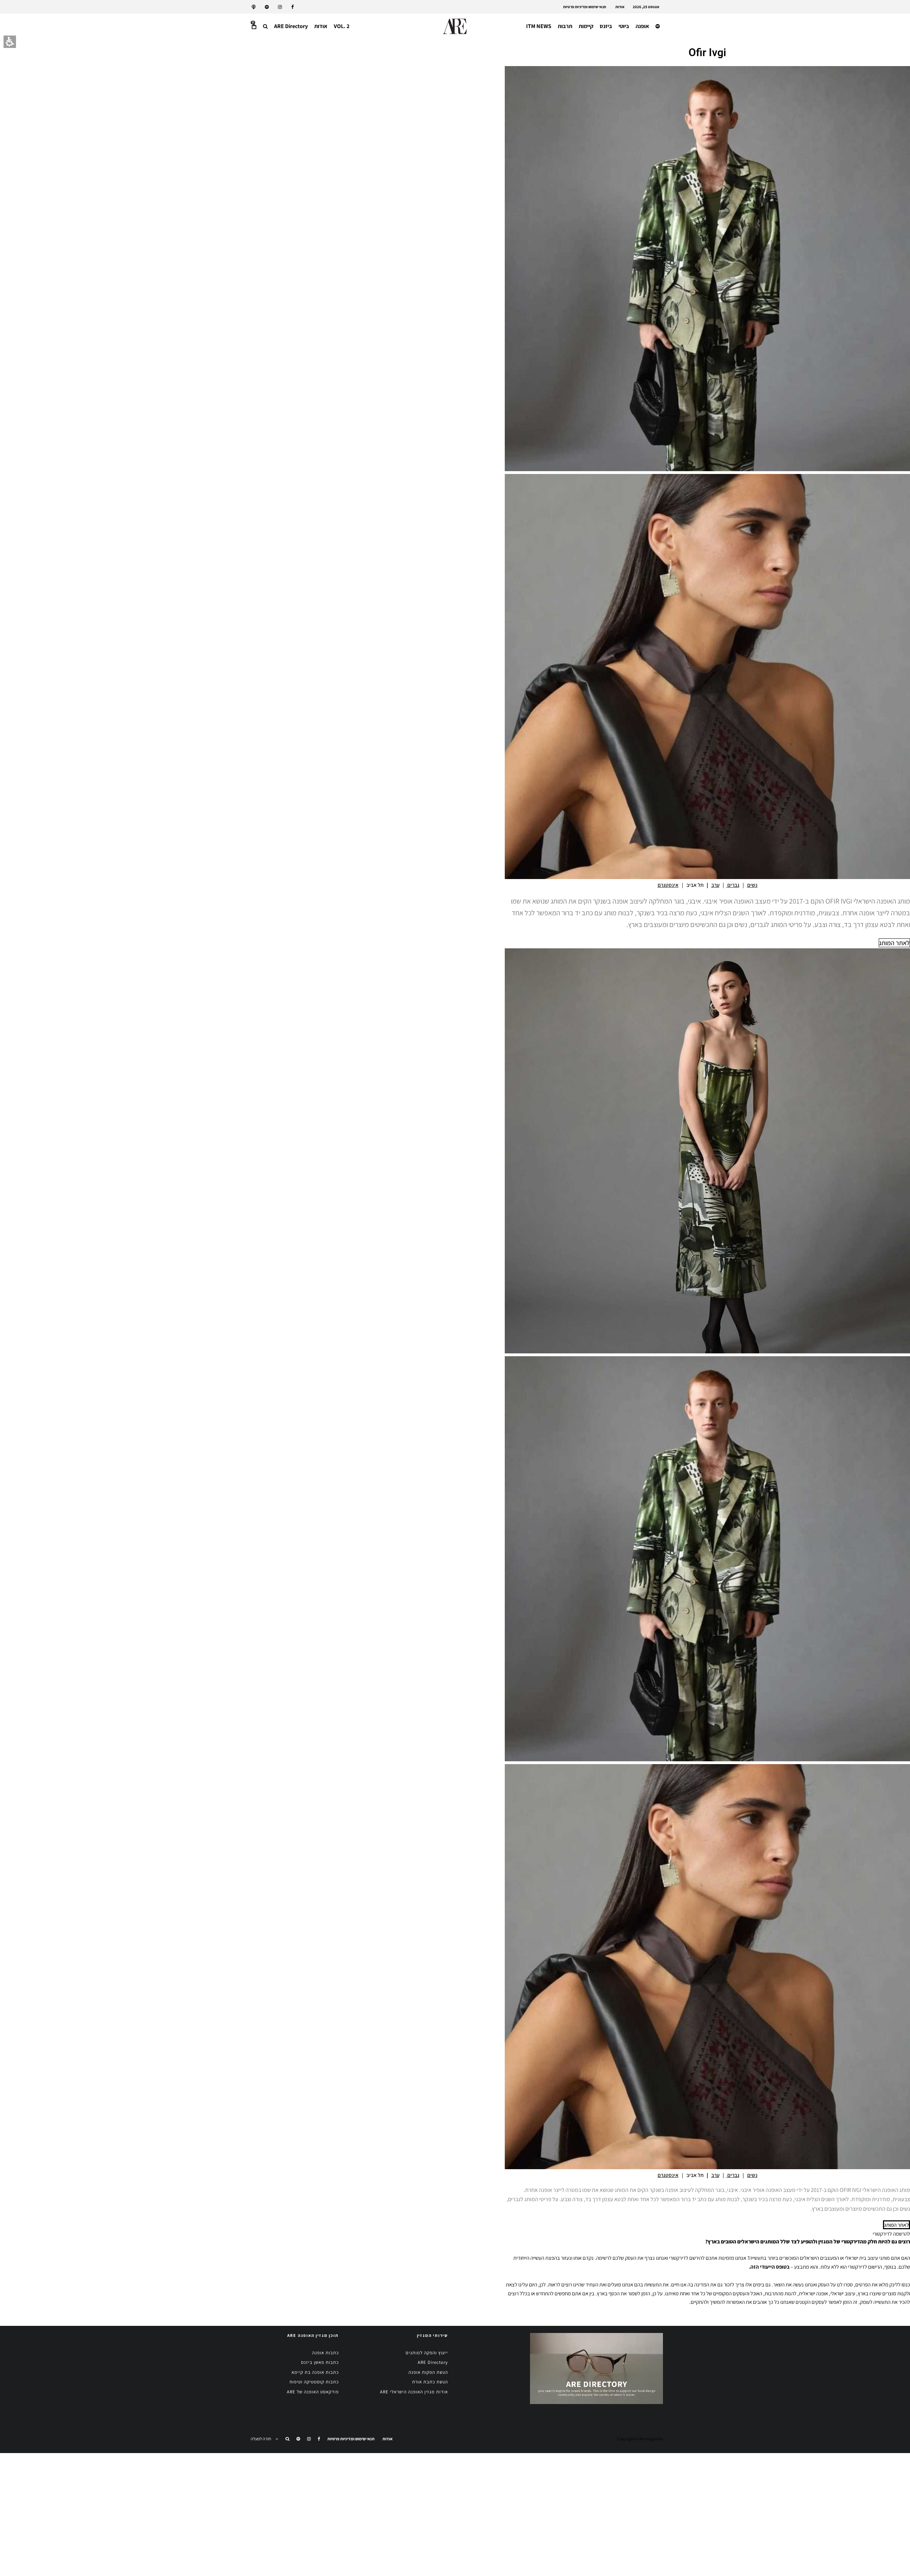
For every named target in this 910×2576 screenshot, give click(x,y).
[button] (265, 26)
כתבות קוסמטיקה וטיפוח (314, 2382)
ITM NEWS (539, 26)
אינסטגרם (668, 885)
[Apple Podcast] (254, 7)
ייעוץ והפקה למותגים (427, 2353)
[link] (293, 7)
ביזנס (606, 26)
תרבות (565, 26)
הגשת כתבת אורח (430, 2382)
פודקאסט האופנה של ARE (313, 2392)
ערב (715, 885)
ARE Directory (291, 26)
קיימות (586, 26)
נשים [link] (752, 885)
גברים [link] (733, 885)
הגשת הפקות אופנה (428, 2372)
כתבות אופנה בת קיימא (315, 2372)
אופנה (642, 26)
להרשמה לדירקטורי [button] (891, 2234)
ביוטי (624, 26)
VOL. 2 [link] (342, 26)
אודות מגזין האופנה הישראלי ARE (414, 2392)
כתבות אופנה (325, 2353)
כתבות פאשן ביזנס (320, 2362)
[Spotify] (267, 7)
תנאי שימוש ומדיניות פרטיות (585, 7)
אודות (620, 7)
